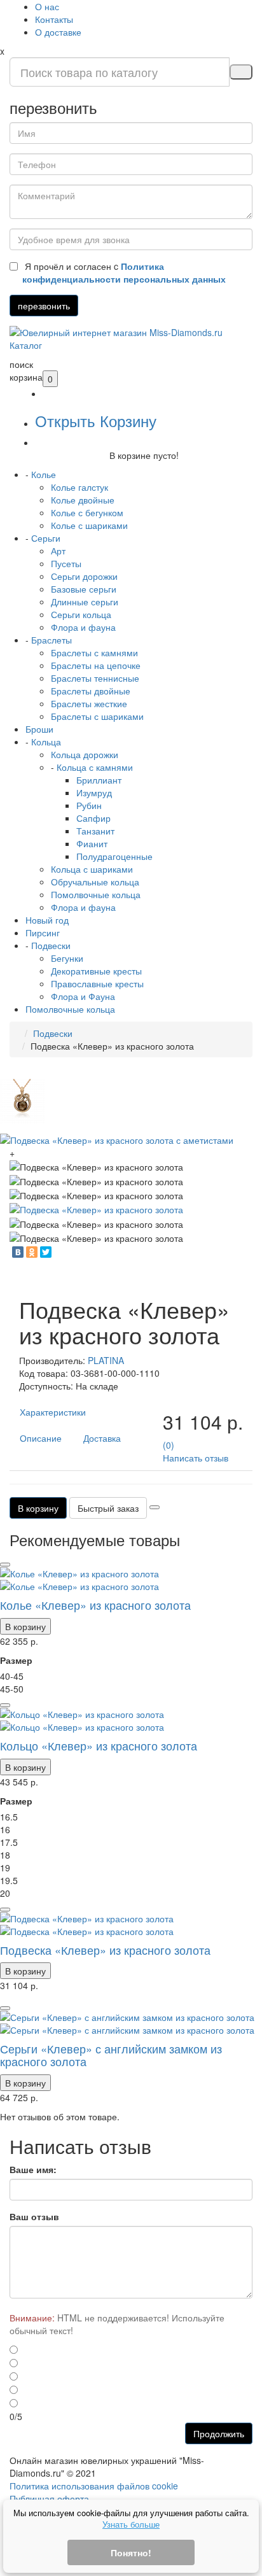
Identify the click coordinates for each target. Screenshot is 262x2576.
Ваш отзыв (34, 2216)
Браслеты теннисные (95, 678)
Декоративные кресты (96, 971)
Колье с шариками (89, 525)
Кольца (46, 742)
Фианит (92, 843)
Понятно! (131, 2552)
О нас (47, 6)
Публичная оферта (49, 2498)
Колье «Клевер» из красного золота (95, 1605)
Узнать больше (131, 2524)
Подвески (51, 945)
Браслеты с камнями (94, 652)
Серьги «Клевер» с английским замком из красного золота (111, 2055)
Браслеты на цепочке (96, 665)
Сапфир (93, 818)
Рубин (89, 805)
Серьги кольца (81, 614)
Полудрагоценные (114, 856)
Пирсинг (43, 933)
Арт (58, 551)
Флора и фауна (83, 627)
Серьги (46, 538)
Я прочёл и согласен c (124, 272)
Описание (41, 1438)
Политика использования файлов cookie (94, 2486)
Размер (16, 1660)
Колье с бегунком (87, 512)
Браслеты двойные (91, 691)
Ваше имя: (33, 2169)
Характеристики (53, 1412)
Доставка (102, 1438)
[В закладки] (155, 1507)
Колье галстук (79, 487)
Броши (39, 729)
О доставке (58, 32)
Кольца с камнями (95, 767)
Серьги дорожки (84, 576)
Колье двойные (83, 500)
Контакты (54, 19)
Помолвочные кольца (96, 894)
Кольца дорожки (85, 754)
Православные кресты (97, 983)
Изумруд (94, 792)
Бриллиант (99, 780)
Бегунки (67, 958)
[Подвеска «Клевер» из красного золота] (96, 1208)
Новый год (47, 920)
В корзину (38, 1508)
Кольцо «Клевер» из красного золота (99, 1745)
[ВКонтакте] (18, 1252)
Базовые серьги (84, 589)
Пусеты (66, 563)
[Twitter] (46, 1252)
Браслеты (52, 640)
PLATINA (106, 1360)
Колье (44, 474)
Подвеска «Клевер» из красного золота (105, 1950)
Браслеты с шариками (97, 716)
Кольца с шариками (92, 869)
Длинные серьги (85, 602)
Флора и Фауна (83, 996)
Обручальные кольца (95, 882)
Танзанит (95, 831)
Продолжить (219, 2433)
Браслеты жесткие (89, 703)
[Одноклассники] (32, 1252)
